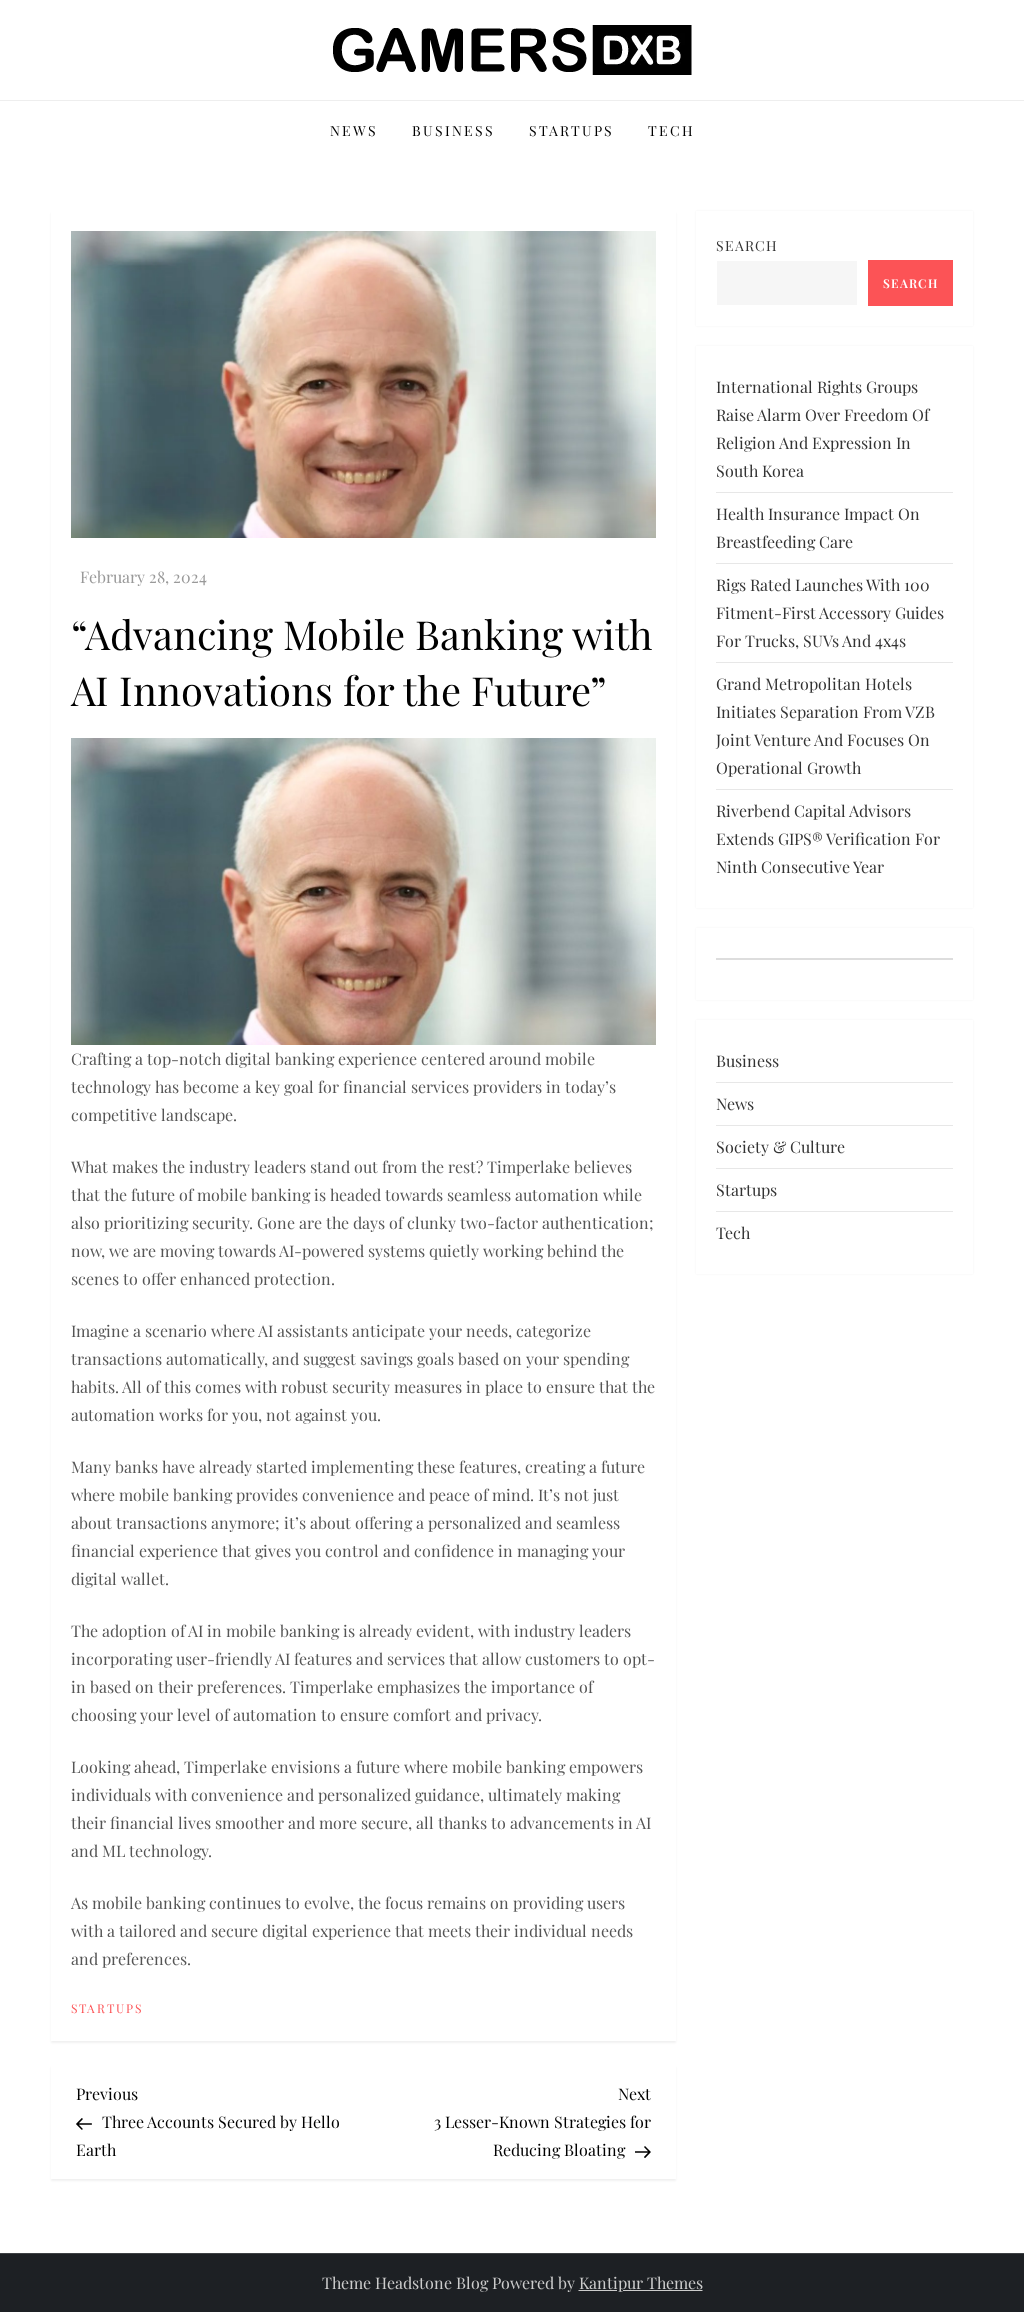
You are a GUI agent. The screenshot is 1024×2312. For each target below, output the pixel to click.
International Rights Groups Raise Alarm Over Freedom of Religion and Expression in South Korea (822, 428)
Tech (671, 130)
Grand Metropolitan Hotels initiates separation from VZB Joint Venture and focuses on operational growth (825, 725)
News (354, 130)
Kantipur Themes (641, 2282)
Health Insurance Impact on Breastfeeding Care (818, 527)
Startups (571, 130)
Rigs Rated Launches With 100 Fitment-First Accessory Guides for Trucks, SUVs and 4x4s (830, 612)
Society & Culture (780, 1146)
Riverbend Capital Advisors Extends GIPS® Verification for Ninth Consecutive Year (828, 838)
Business (453, 130)
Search (747, 245)
